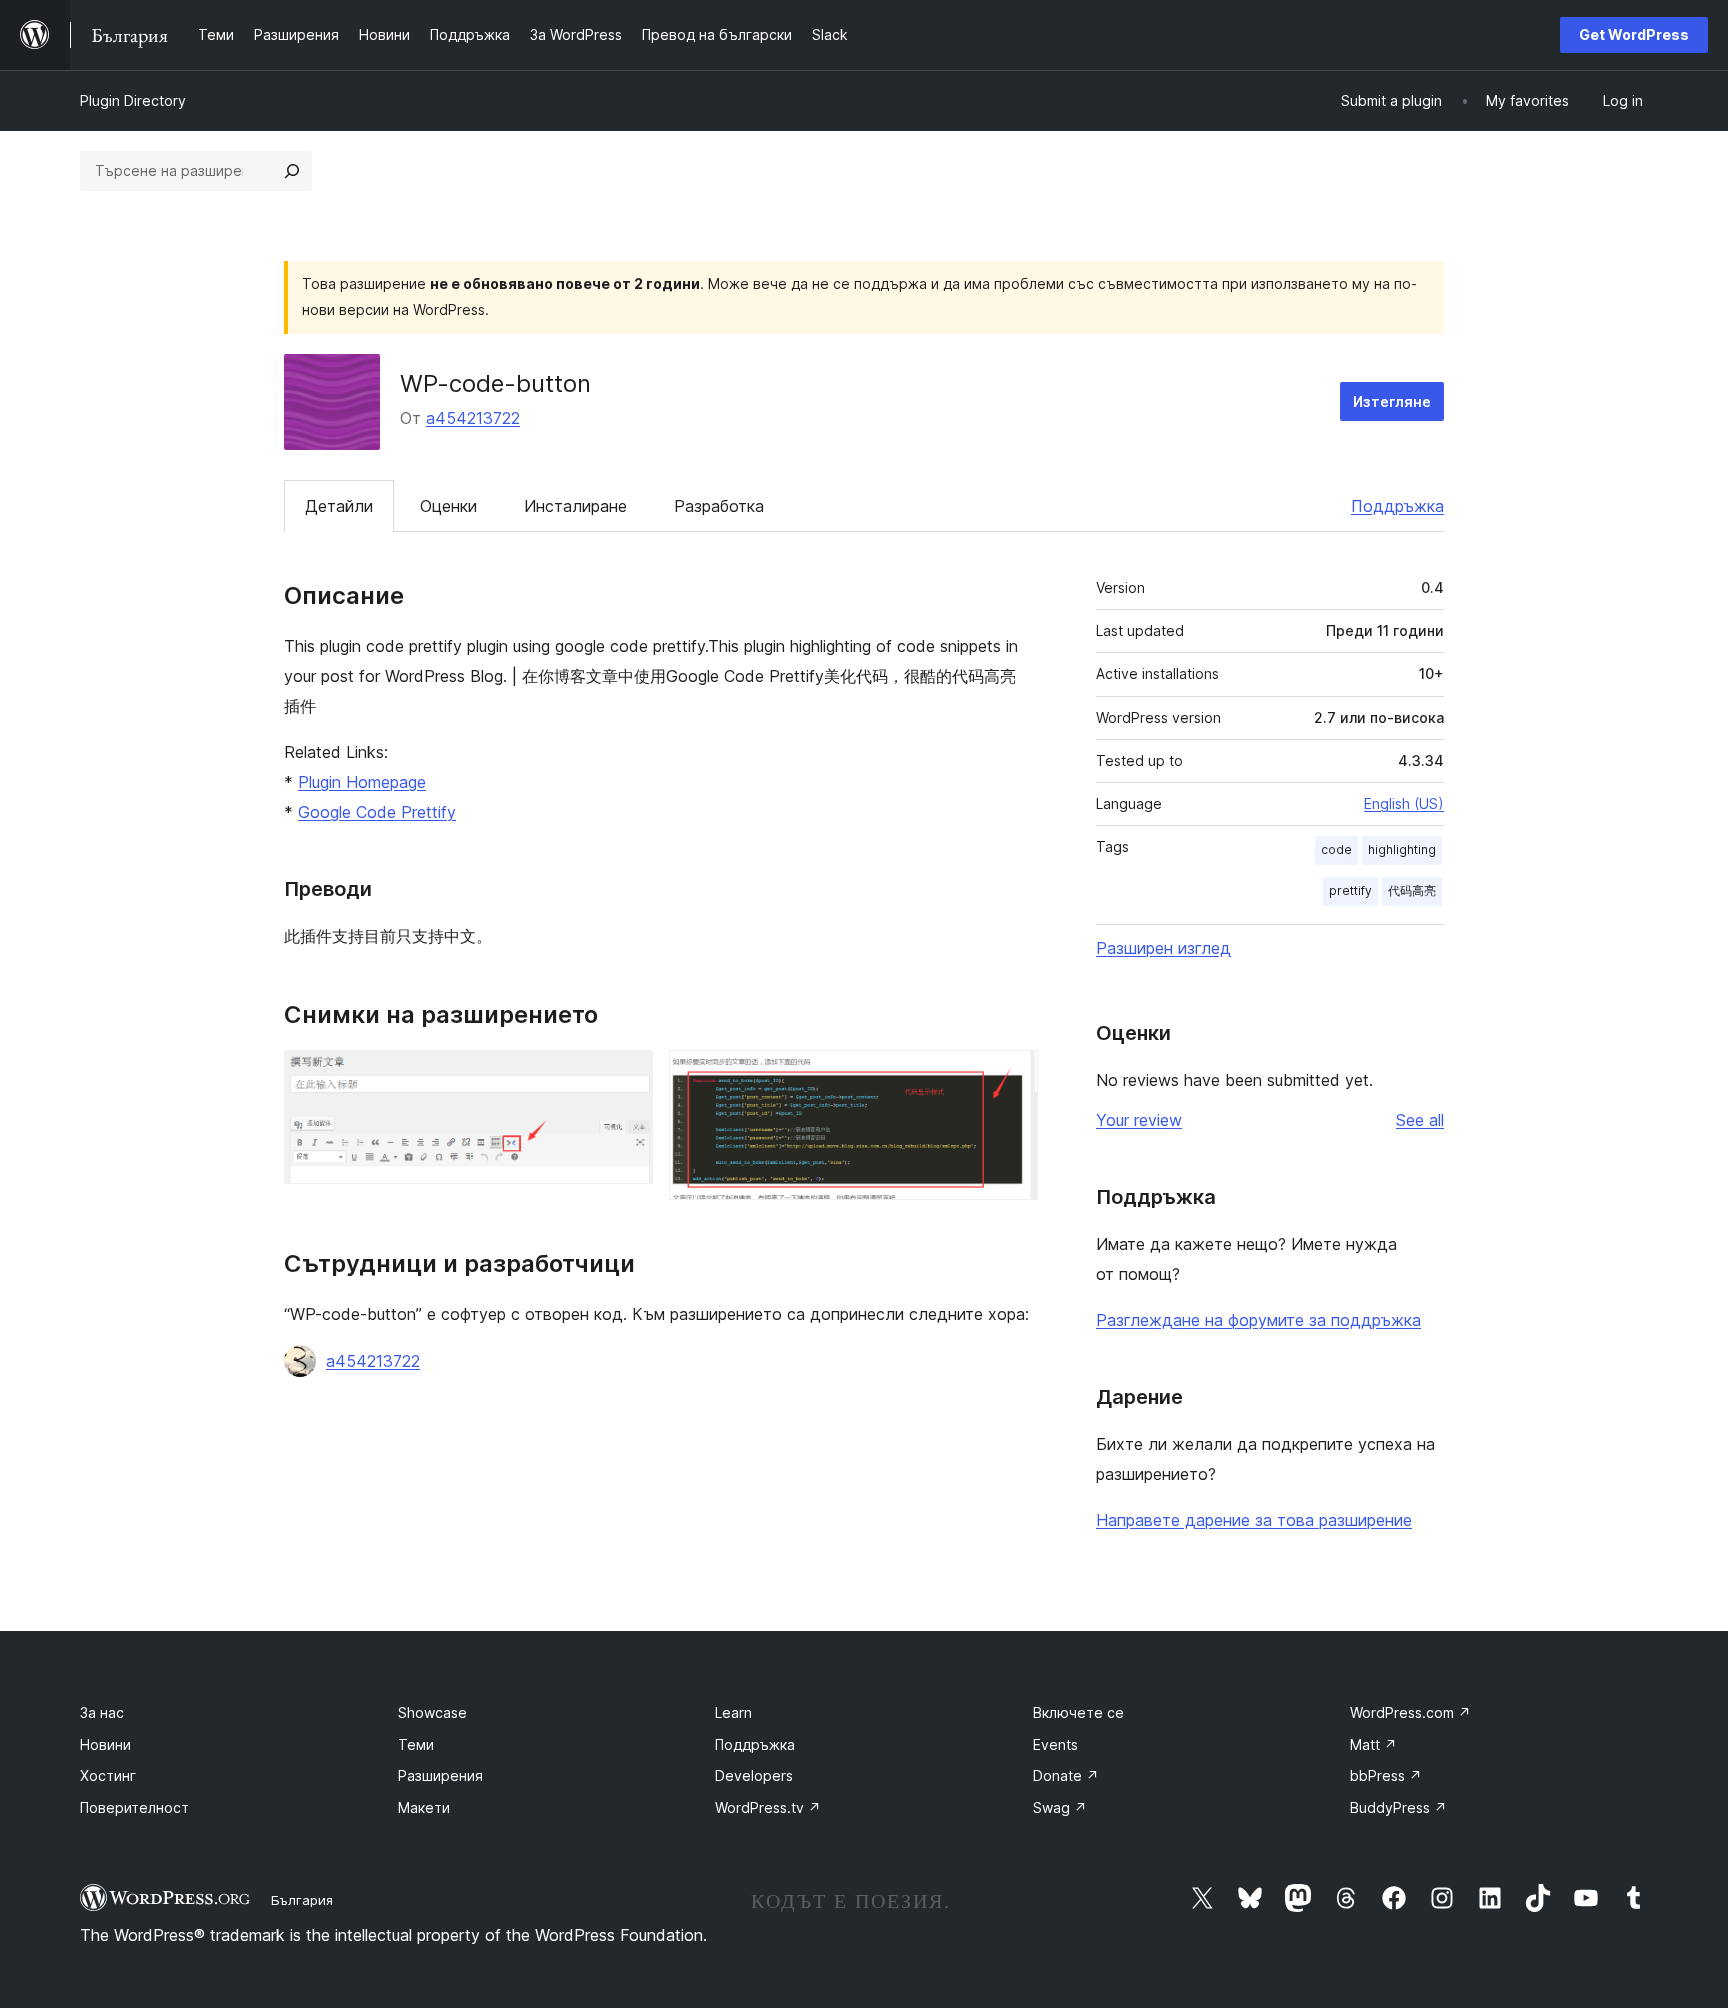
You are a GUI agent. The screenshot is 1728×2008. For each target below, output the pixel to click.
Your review (1139, 1120)
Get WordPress (1634, 34)
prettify (1350, 890)
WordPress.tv (768, 1807)
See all (1420, 1120)
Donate (1066, 1775)
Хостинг (108, 1775)
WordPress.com (1410, 1712)
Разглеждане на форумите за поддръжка (1258, 1320)
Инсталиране (575, 506)
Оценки (448, 506)
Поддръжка (1397, 506)
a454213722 (473, 418)
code (1336, 849)
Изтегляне (1392, 401)
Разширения (440, 1775)
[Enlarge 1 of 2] (626, 1077)
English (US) (1404, 803)
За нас (102, 1712)
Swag (1060, 1807)
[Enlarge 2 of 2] (1011, 1077)
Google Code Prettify (377, 812)
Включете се (1078, 1712)
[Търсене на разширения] (292, 171)
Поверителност (134, 1807)
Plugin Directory (133, 100)
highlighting (1402, 849)
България (302, 1900)
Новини (105, 1744)
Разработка (719, 506)
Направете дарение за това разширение (1254, 1520)
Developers (754, 1775)
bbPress (1386, 1775)
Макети (424, 1807)
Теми (416, 1744)
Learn (733, 1712)
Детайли (339, 506)
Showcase (432, 1712)
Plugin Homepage (362, 782)
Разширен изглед (1163, 948)
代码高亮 (1412, 890)
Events (1055, 1744)
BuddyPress (1398, 1807)
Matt (1373, 1744)
